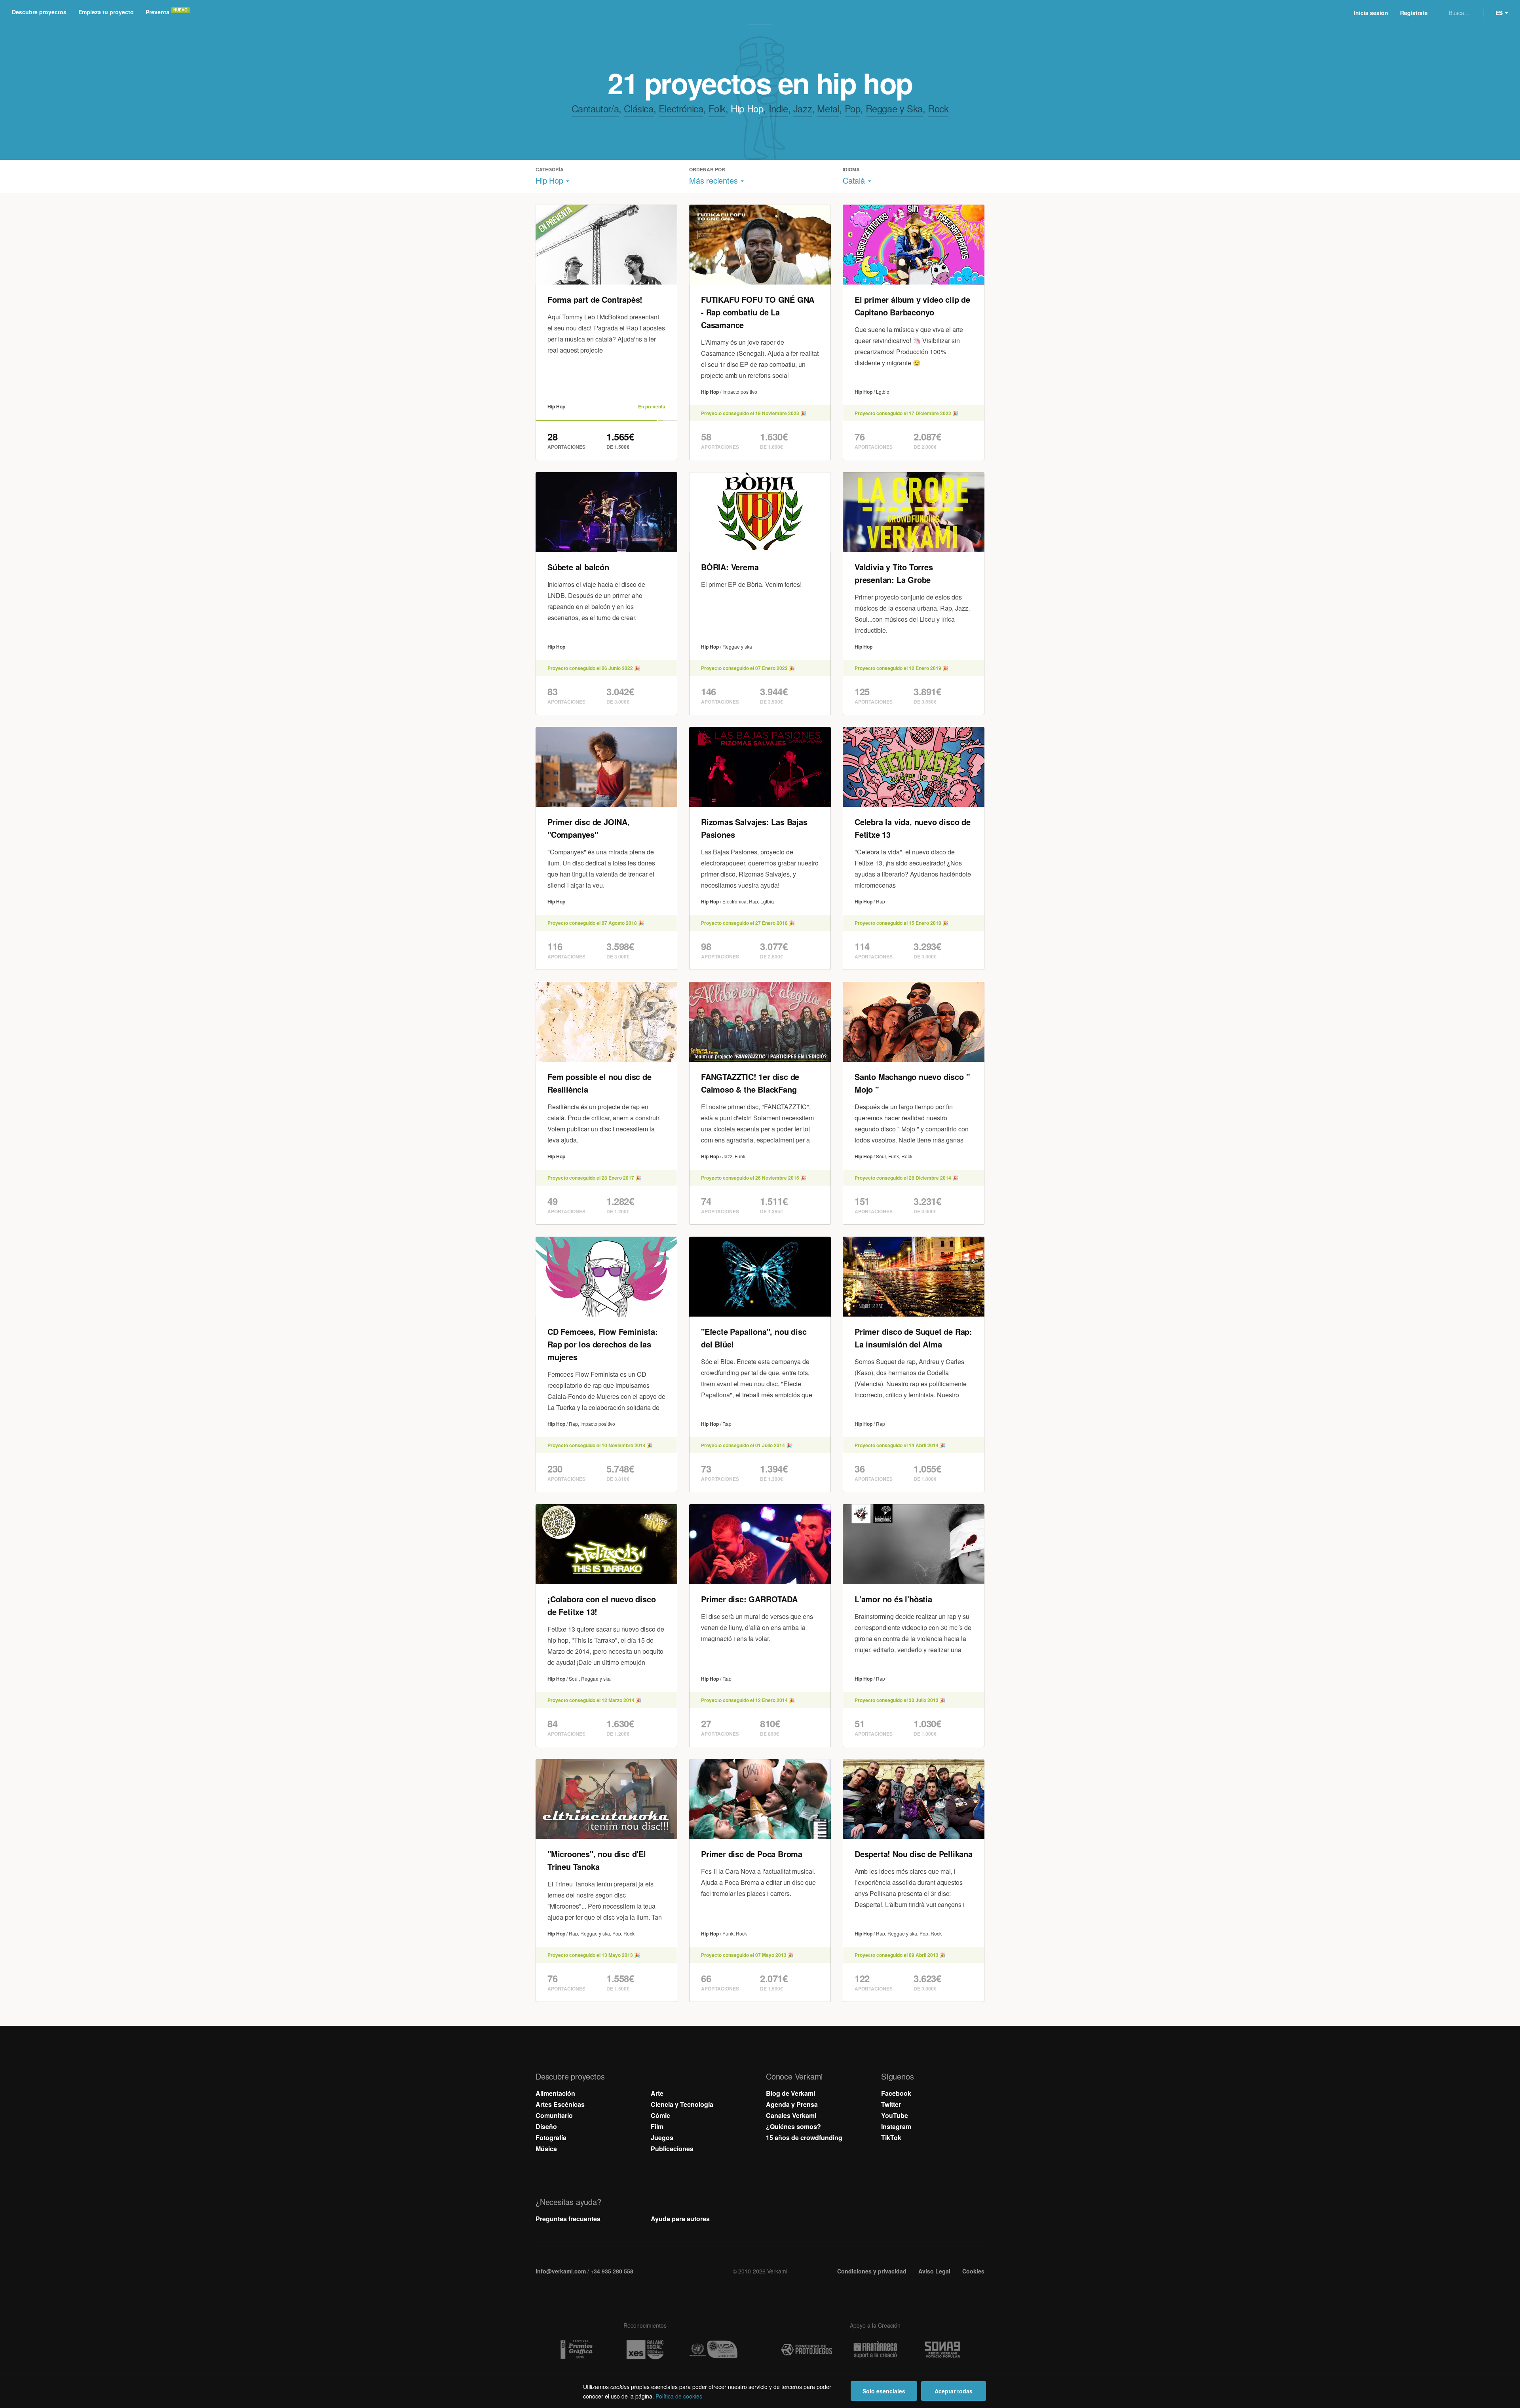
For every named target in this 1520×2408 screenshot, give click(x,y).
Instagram (896, 2126)
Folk (717, 108)
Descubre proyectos (39, 12)
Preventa (158, 12)
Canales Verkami (791, 2115)
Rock (938, 108)
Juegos (662, 2138)
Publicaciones (672, 2149)
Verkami (761, 13)
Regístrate (1414, 13)
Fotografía (551, 2138)
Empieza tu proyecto (106, 12)
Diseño (546, 2126)
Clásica (638, 108)
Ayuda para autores (680, 2219)
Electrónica (681, 108)
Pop (853, 108)
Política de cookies (679, 2396)
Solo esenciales (884, 2391)
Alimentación (555, 2093)
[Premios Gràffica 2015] (576, 2350)
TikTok (891, 2138)
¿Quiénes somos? (793, 2126)
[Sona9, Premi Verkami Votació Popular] (944, 2350)
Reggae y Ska (894, 108)
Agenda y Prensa (792, 2104)
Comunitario (554, 2115)
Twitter (891, 2104)
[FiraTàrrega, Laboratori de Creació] (875, 2350)
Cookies (973, 2271)
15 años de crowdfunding (804, 2138)
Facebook (896, 2093)
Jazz (803, 108)
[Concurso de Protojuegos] (807, 2350)
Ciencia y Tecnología (682, 2104)
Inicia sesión (1371, 13)
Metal (828, 108)
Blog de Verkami (790, 2093)
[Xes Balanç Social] (645, 2350)
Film (657, 2126)
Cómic (660, 2115)
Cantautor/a (595, 108)
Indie (778, 108)
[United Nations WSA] (713, 2350)
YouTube (895, 2115)
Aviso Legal (934, 2271)
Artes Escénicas (560, 2104)
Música (546, 2149)
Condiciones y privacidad (872, 2271)
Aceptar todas (954, 2391)
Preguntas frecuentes (568, 2219)
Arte (657, 2093)
